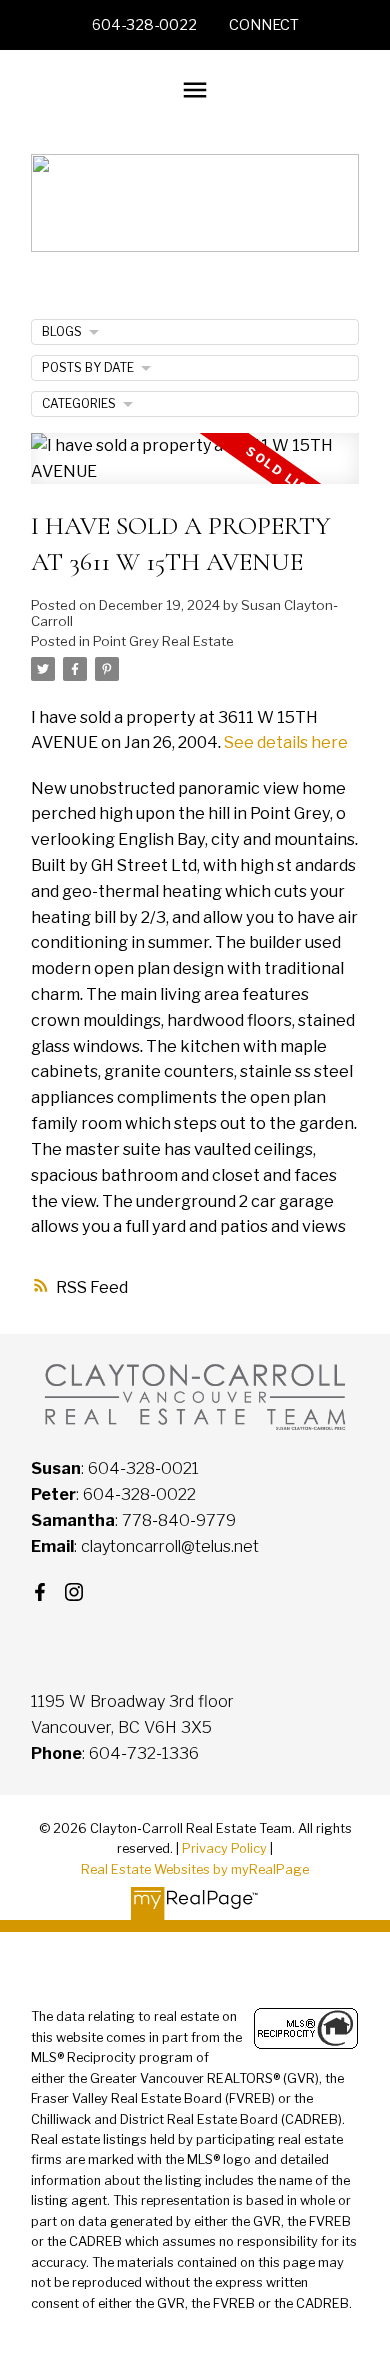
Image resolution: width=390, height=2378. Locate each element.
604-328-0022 (144, 25)
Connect (264, 25)
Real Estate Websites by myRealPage (195, 1869)
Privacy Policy (224, 1848)
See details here (286, 742)
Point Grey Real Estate (163, 641)
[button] (144, 25)
